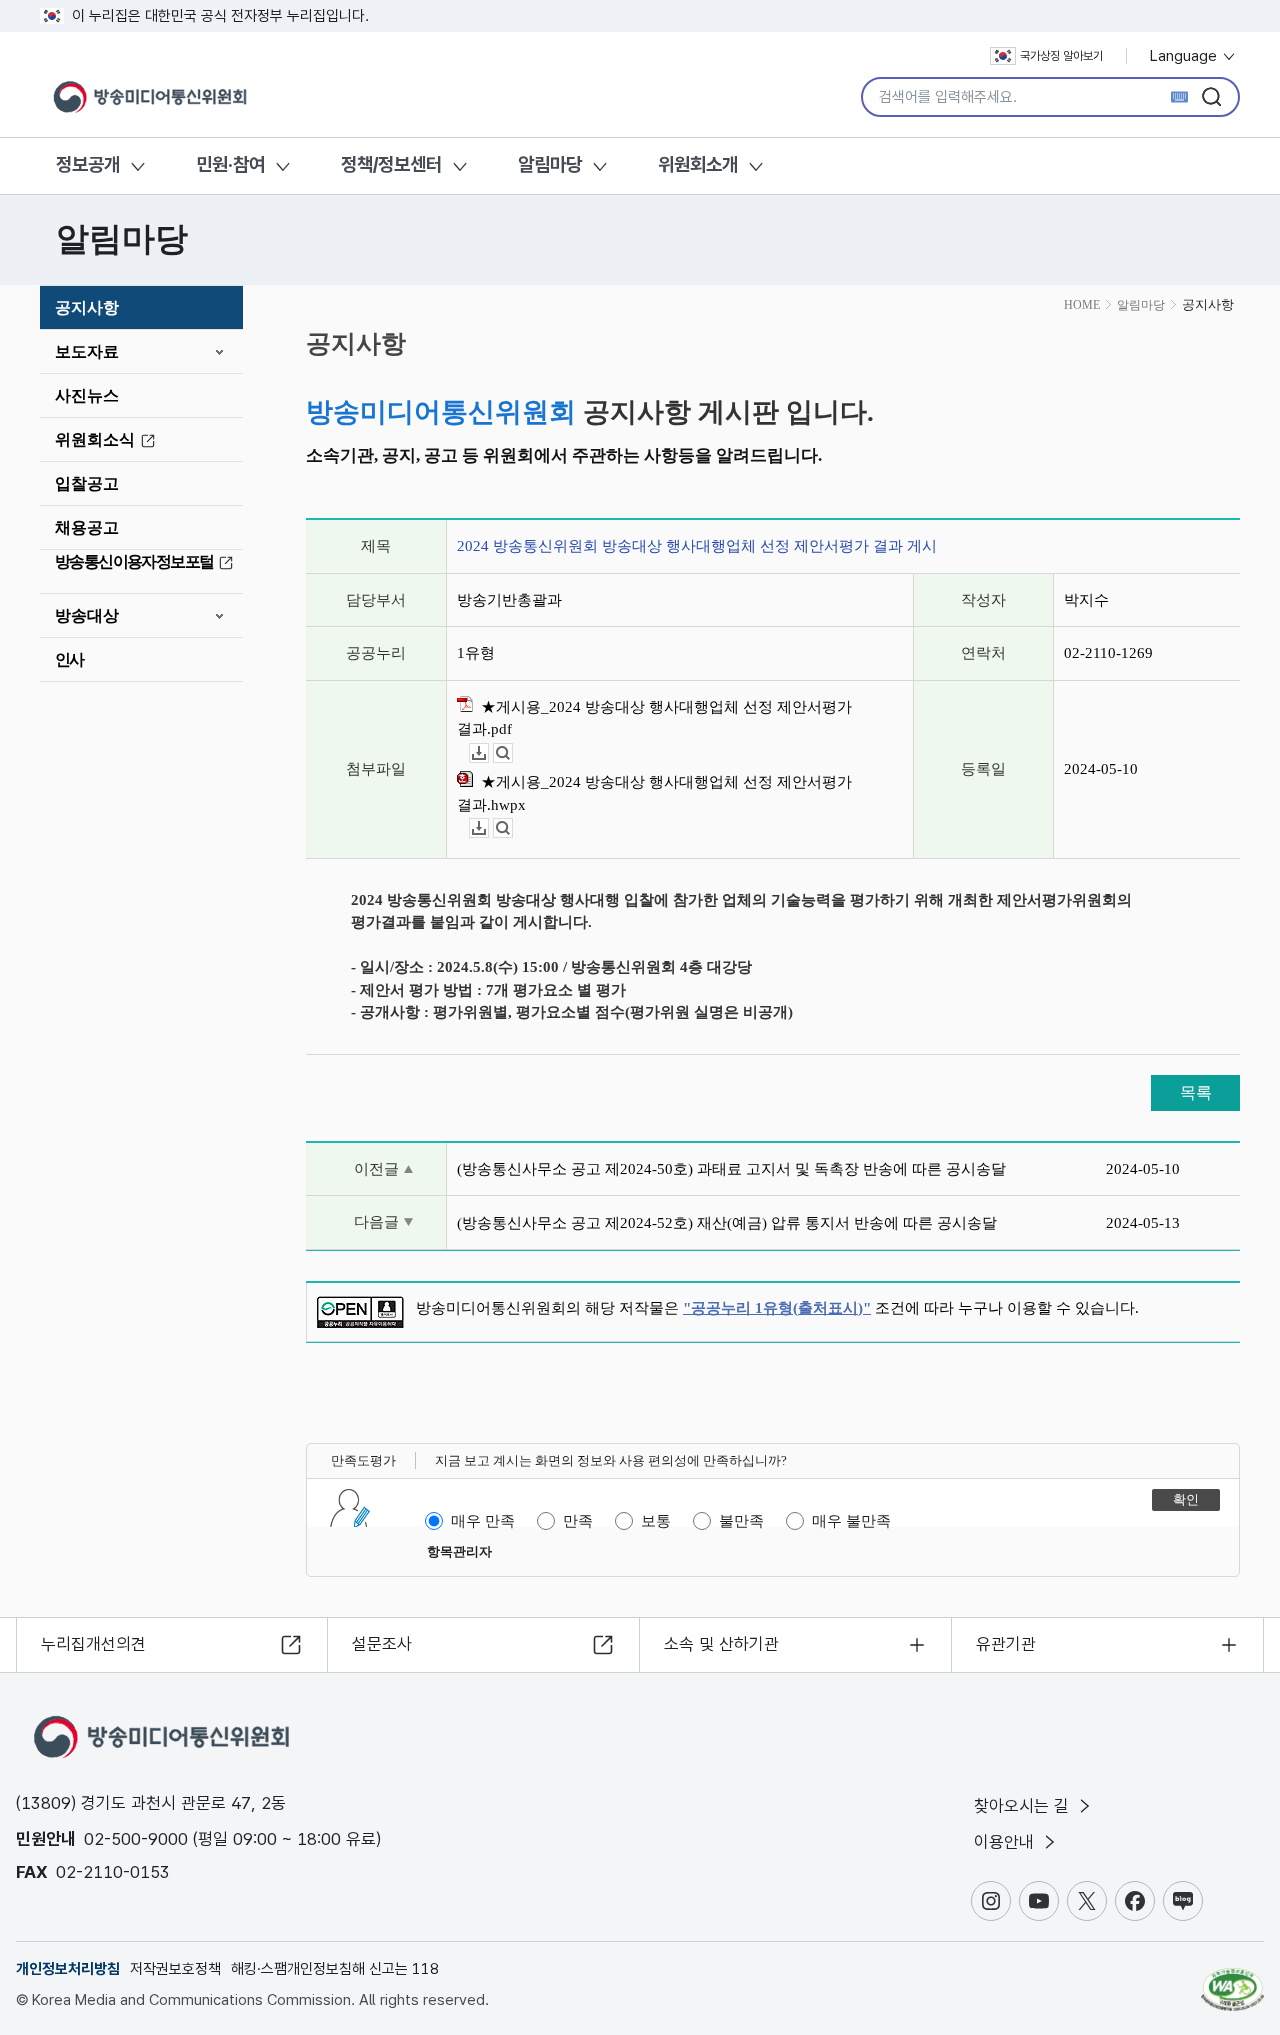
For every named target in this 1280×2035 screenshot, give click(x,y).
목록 (1196, 1092)
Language (1185, 56)
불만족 (741, 1521)
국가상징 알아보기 (1061, 56)
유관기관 (1006, 1644)
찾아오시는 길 (1024, 1806)
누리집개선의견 (93, 1644)
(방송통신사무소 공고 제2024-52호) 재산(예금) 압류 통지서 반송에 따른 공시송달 (727, 1223)
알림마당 (550, 164)
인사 (69, 659)
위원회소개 (698, 164)
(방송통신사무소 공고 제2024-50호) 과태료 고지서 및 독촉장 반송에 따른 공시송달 (731, 1169)
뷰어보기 (512, 753)
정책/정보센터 (391, 164)
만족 (578, 1521)
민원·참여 (230, 164)
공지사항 (87, 307)
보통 (656, 1521)
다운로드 (488, 753)
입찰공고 (87, 483)
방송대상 (87, 615)
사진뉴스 (87, 395)
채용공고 (87, 527)
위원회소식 (95, 439)
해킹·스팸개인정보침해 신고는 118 (335, 1969)
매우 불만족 (851, 1521)
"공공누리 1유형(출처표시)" (777, 1308)
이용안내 (1006, 1842)
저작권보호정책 (175, 1969)
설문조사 (382, 1644)
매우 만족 (483, 1521)
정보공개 (88, 164)
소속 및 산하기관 (721, 1644)
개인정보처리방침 (68, 1969)
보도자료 (87, 351)
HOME (1082, 305)
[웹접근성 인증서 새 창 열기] (1232, 1980)
